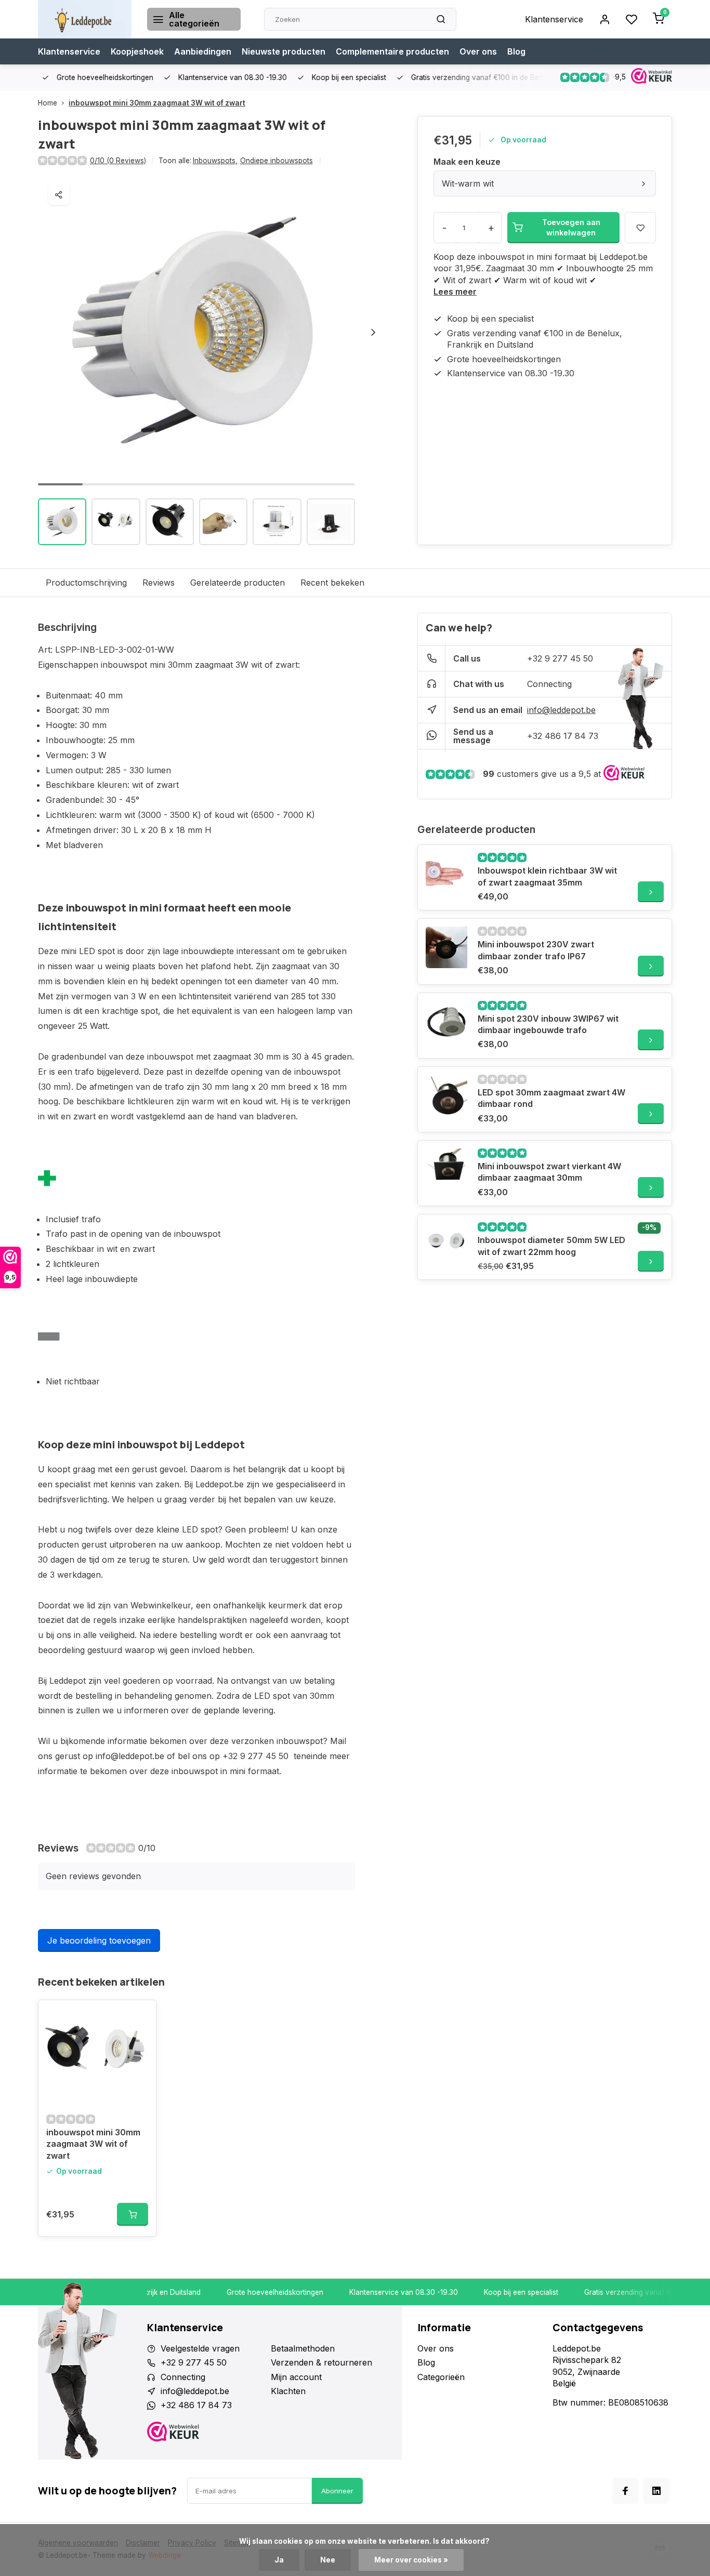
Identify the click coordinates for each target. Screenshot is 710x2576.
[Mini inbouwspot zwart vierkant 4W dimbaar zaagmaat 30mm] (446, 1169)
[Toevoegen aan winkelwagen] (133, 2214)
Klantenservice (554, 19)
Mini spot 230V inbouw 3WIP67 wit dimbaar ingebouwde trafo (548, 1024)
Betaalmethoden (303, 2348)
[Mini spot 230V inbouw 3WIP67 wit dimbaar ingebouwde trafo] (446, 1022)
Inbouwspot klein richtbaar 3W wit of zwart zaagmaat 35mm (547, 876)
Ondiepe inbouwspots (277, 161)
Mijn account (296, 2377)
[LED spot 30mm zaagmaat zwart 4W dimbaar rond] (446, 1095)
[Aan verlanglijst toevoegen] (140, 2016)
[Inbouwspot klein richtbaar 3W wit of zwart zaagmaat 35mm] (446, 874)
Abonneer (337, 2491)
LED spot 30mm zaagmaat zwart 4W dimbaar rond (551, 1098)
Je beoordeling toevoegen (99, 1940)
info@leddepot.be (561, 710)
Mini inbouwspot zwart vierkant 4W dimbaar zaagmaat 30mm (549, 1172)
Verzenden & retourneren (321, 2362)
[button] (373, 332)
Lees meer (455, 292)
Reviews (159, 583)
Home (48, 103)
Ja (279, 2560)
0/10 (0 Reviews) (118, 161)
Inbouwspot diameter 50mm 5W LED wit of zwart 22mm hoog (551, 1246)
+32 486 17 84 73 (563, 736)
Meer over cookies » (411, 2560)
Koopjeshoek (137, 51)
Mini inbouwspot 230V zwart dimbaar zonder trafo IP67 (536, 950)
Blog (516, 51)
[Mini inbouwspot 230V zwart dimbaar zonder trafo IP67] (446, 947)
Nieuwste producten (284, 51)
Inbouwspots (215, 161)
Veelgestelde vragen (200, 2348)
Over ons (478, 51)
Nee (328, 2560)
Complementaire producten (392, 51)
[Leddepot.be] (85, 19)
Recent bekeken (332, 583)
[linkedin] (656, 2491)
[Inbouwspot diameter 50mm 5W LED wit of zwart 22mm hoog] (446, 1243)
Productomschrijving (86, 583)
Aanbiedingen (203, 51)
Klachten (288, 2391)
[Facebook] (625, 2491)
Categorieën (441, 2377)
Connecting (549, 684)
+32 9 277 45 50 (560, 658)
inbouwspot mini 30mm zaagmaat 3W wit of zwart (157, 103)
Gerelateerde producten (238, 583)
